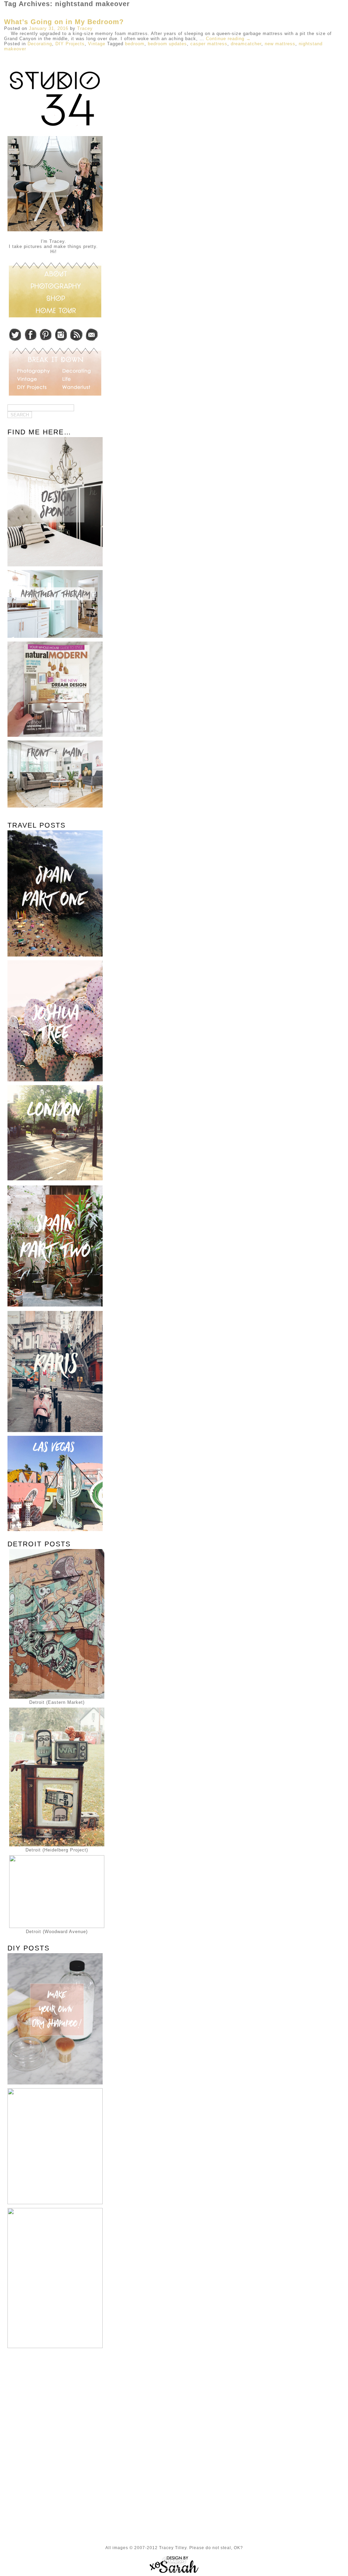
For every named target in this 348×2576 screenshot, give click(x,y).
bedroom (135, 44)
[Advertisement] (53, 2402)
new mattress (280, 44)
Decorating (40, 44)
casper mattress (209, 44)
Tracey (85, 28)
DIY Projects (70, 44)
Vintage (97, 44)
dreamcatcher (246, 44)
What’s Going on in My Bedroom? (64, 22)
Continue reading (228, 39)
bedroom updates (167, 44)
